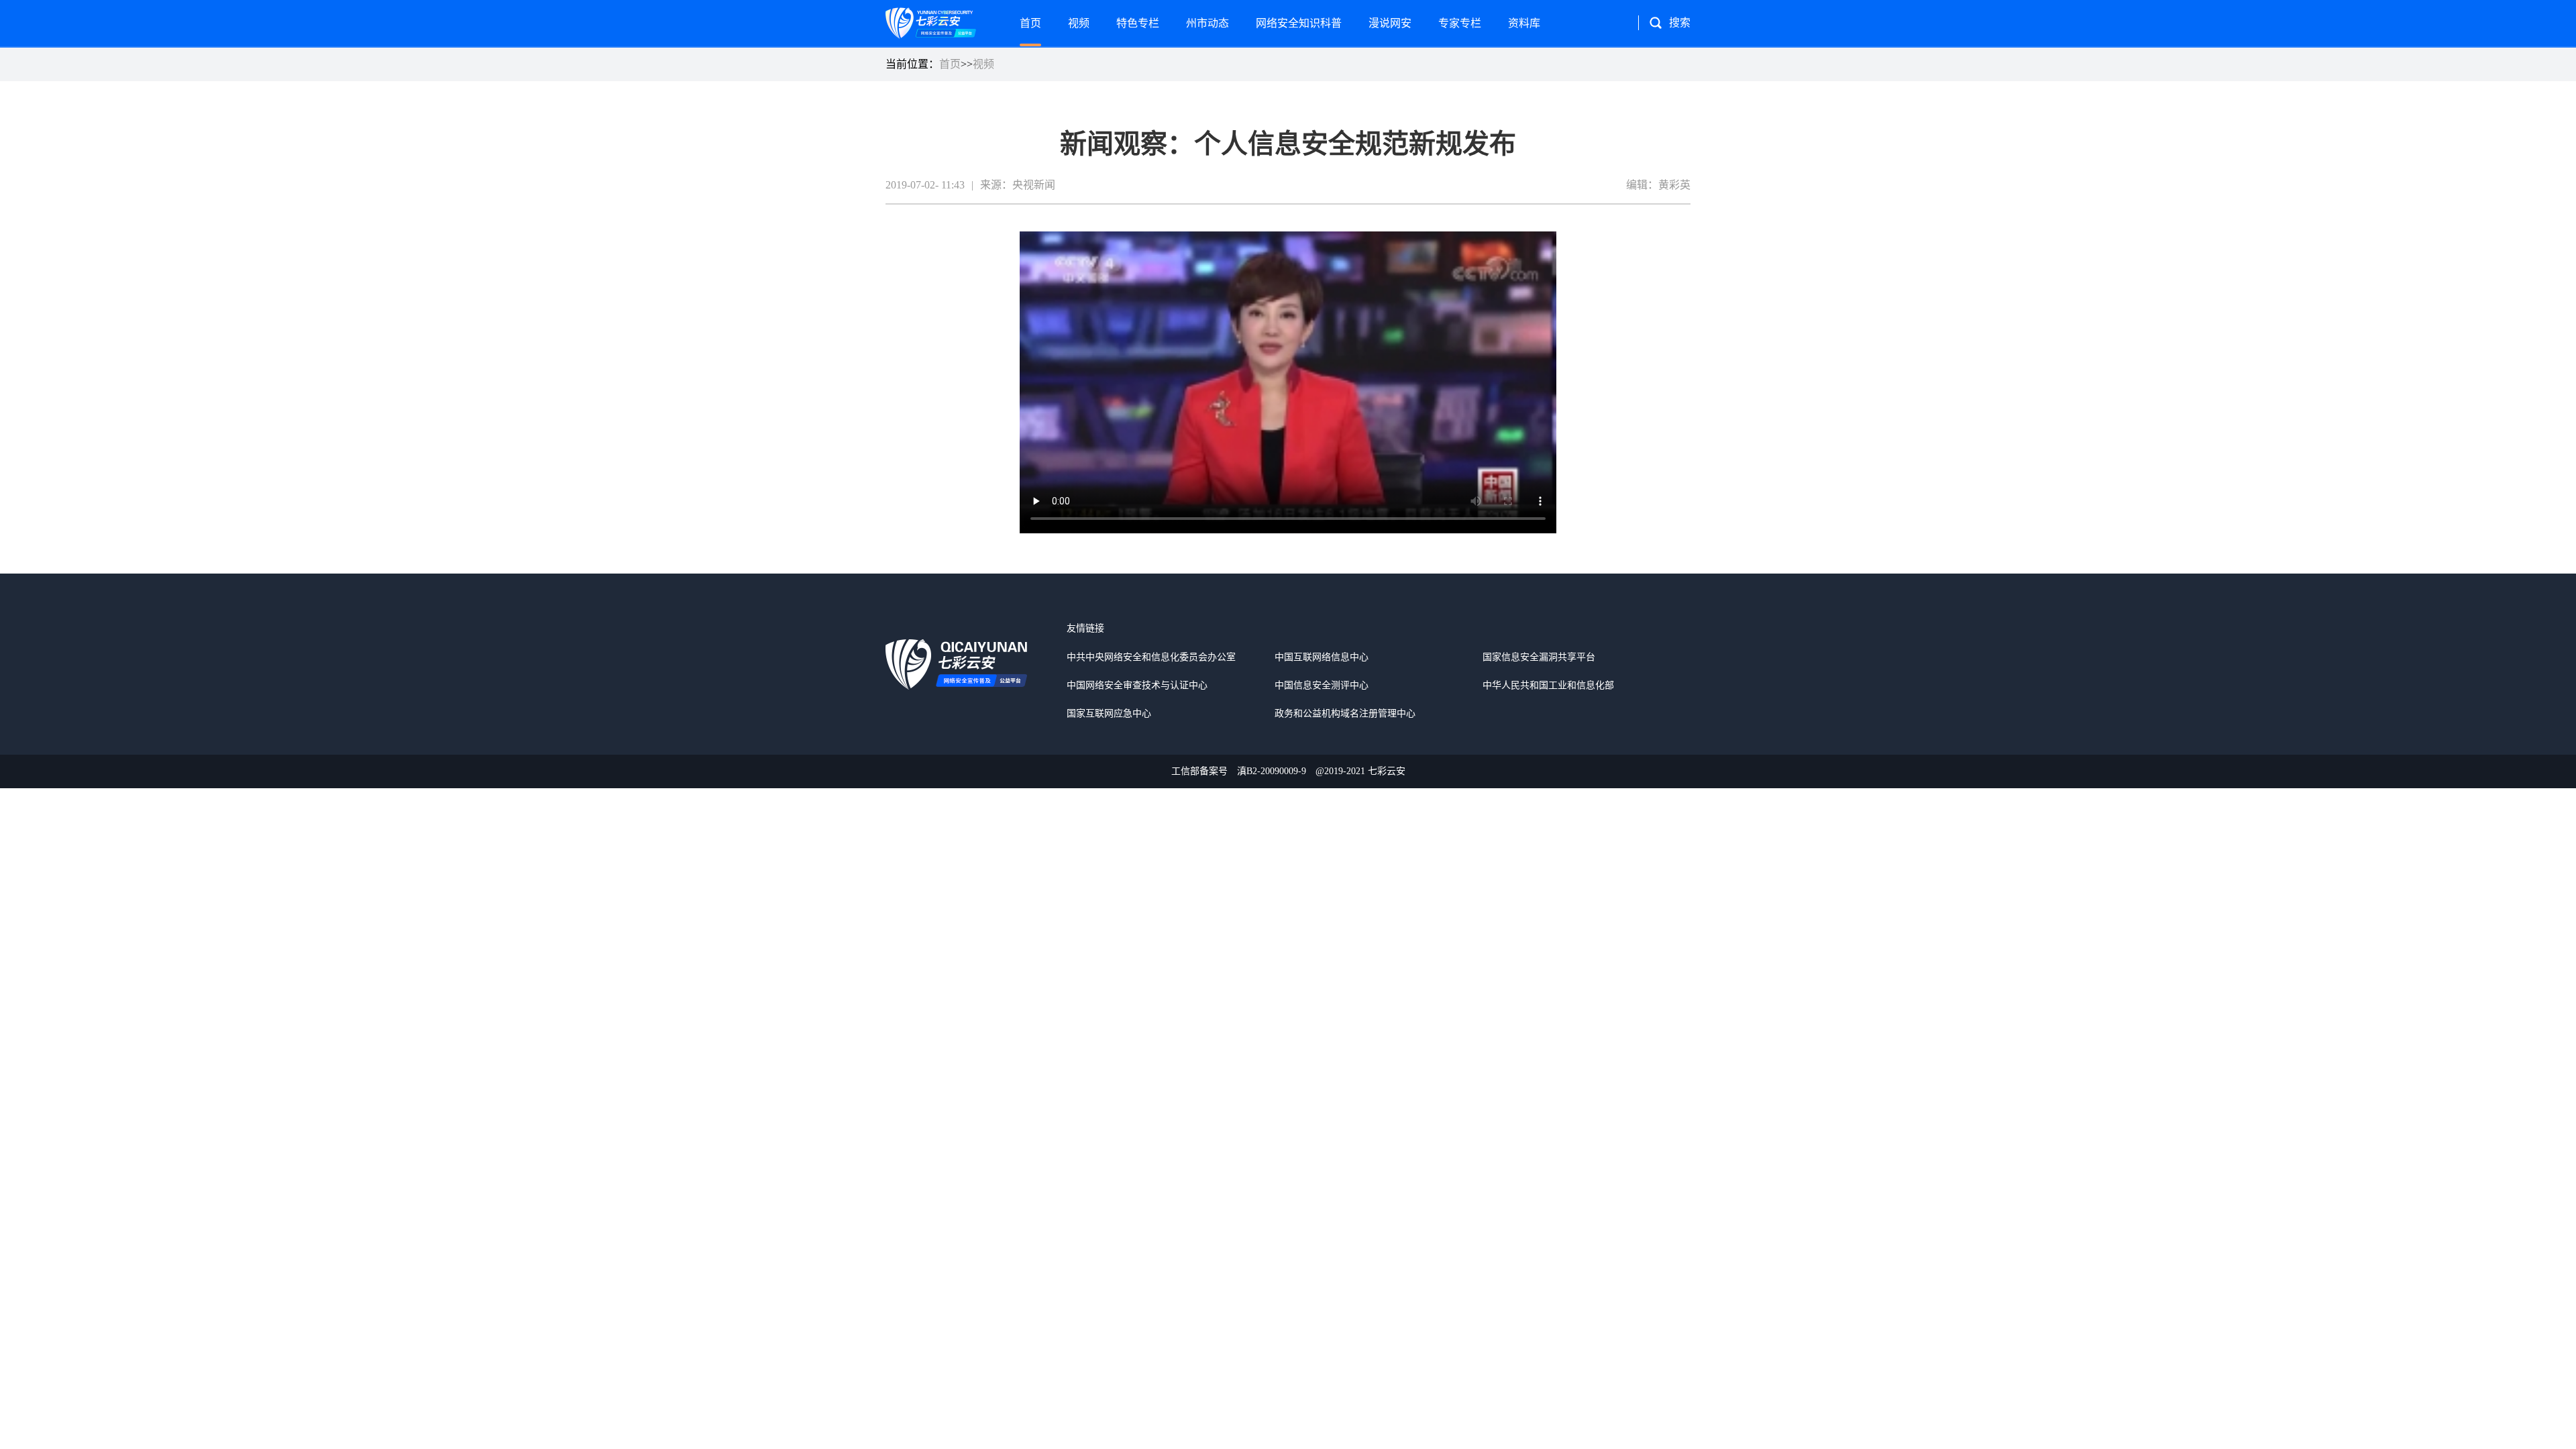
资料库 (1524, 23)
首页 (1030, 23)
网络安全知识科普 (1299, 23)
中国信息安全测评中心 (1322, 685)
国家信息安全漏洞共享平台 (1539, 657)
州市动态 (1207, 23)
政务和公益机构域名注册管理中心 (1345, 713)
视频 (1079, 23)
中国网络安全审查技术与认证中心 (1137, 685)
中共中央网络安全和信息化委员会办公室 (1151, 657)
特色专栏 (1138, 23)
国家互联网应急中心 (1109, 713)
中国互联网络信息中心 (1322, 657)
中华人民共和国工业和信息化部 (1548, 685)
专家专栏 (1460, 23)
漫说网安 (1390, 23)
